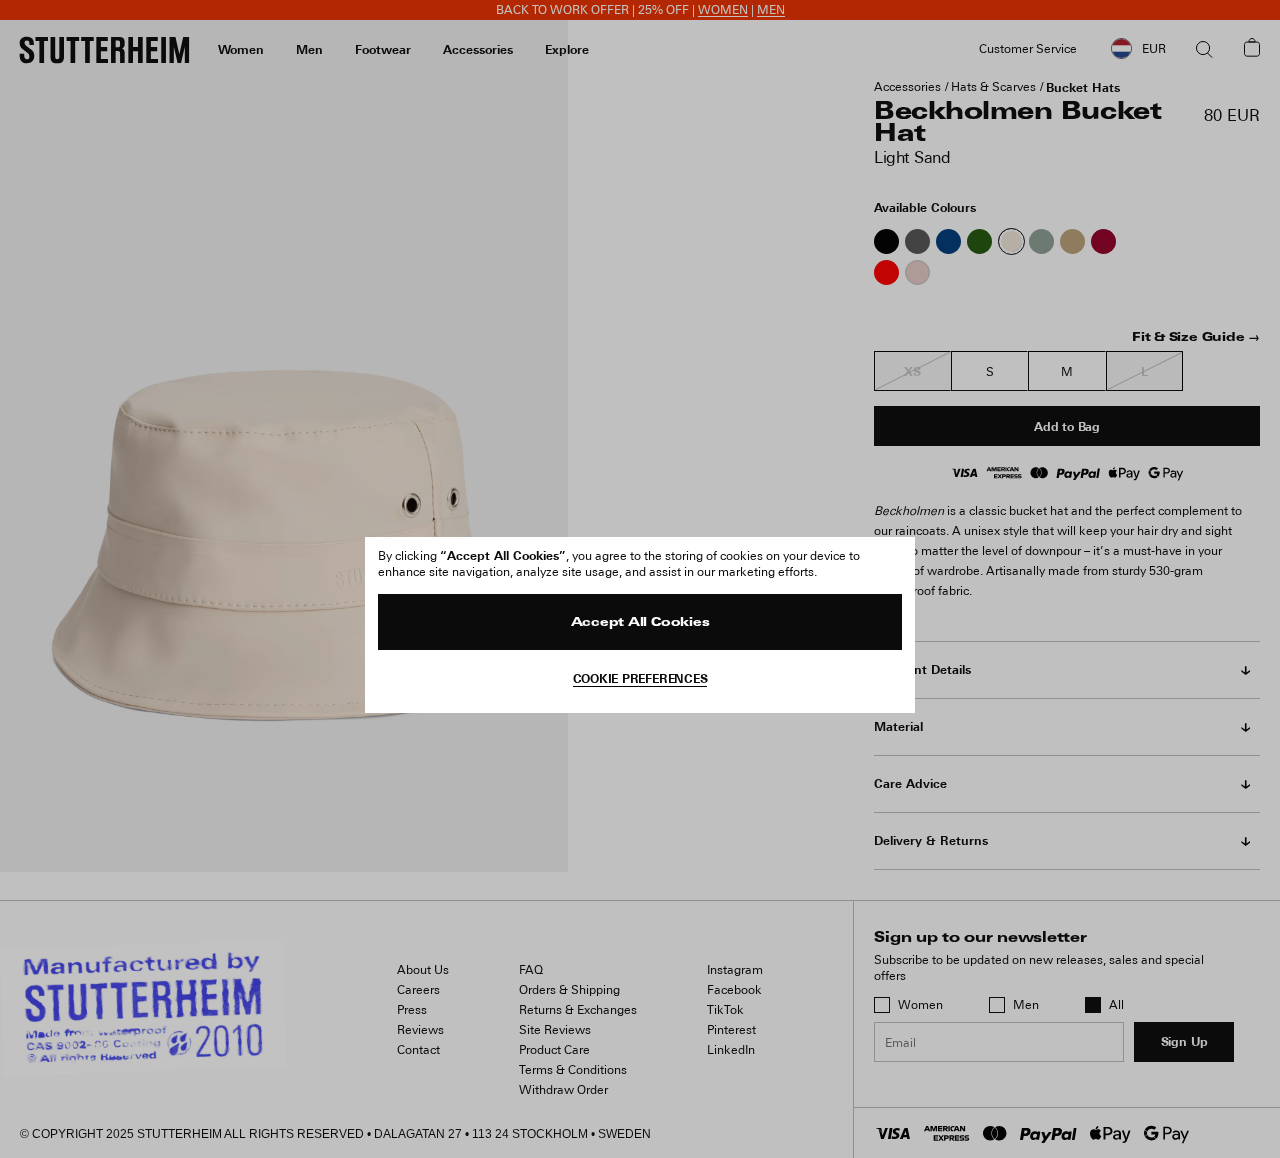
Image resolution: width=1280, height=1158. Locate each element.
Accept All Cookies (640, 623)
